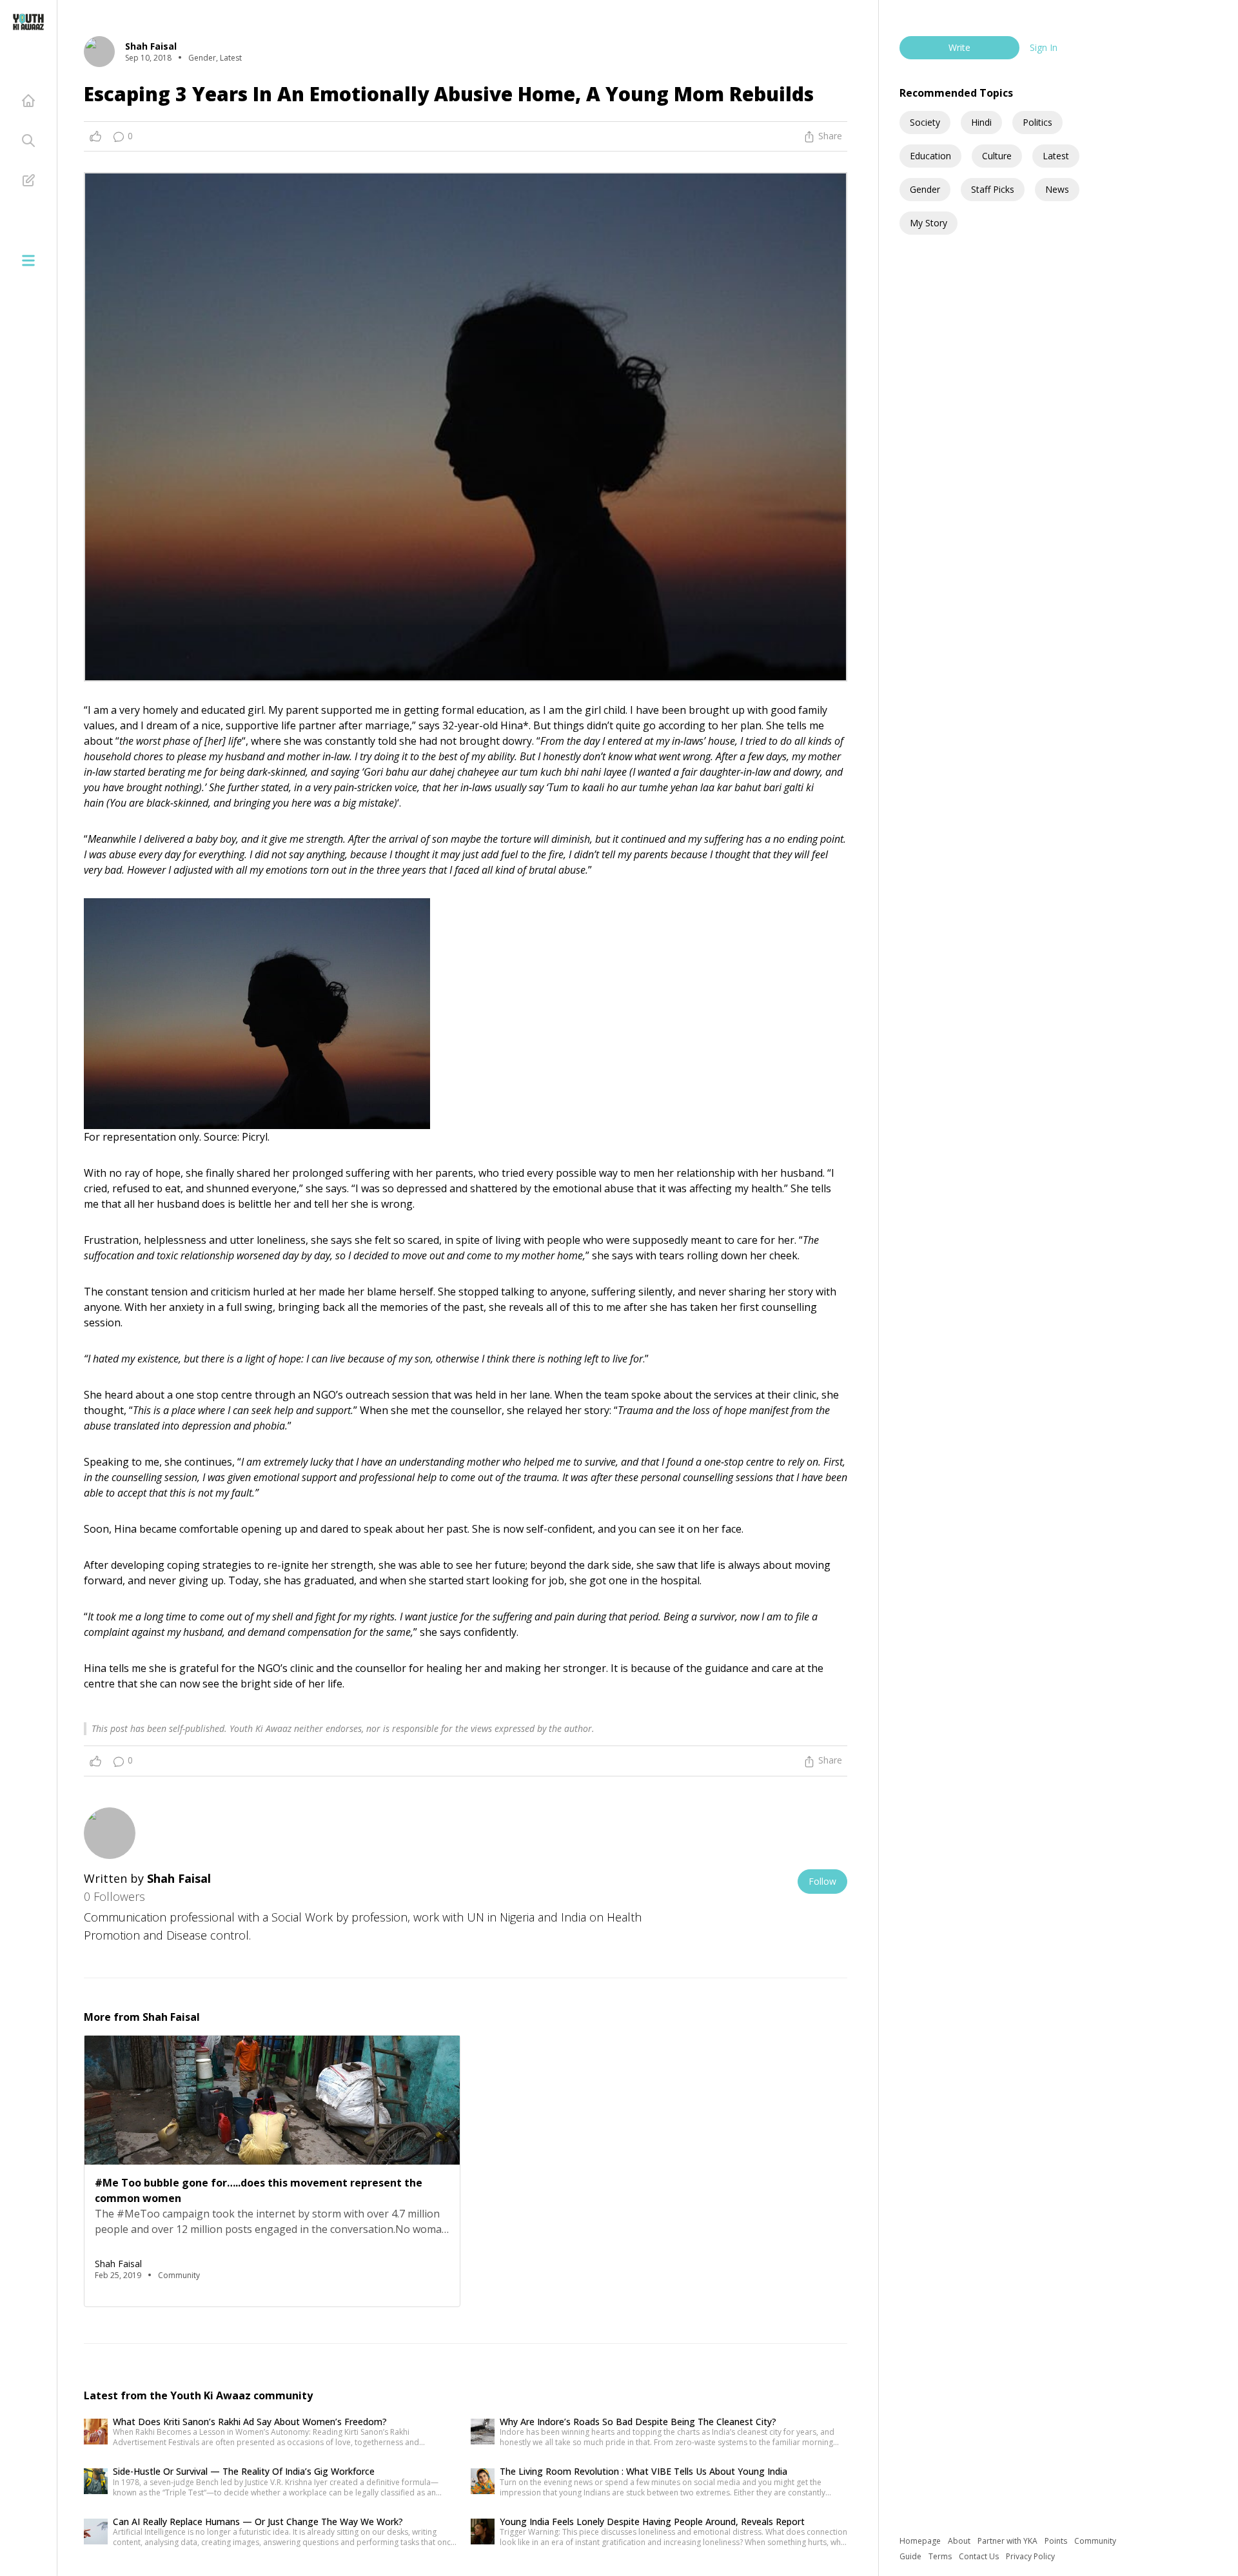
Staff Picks (993, 189)
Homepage (921, 2541)
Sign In (1044, 47)
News (1057, 189)
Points (1057, 2541)
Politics (1037, 122)
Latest (1056, 156)
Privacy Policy (1030, 2556)
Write (959, 47)
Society (925, 122)
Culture (997, 156)
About (960, 2541)
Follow (822, 1881)
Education (930, 156)
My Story (928, 223)
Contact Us (980, 2556)
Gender (925, 189)
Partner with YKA (1008, 2541)
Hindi (981, 122)
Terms (941, 2556)
